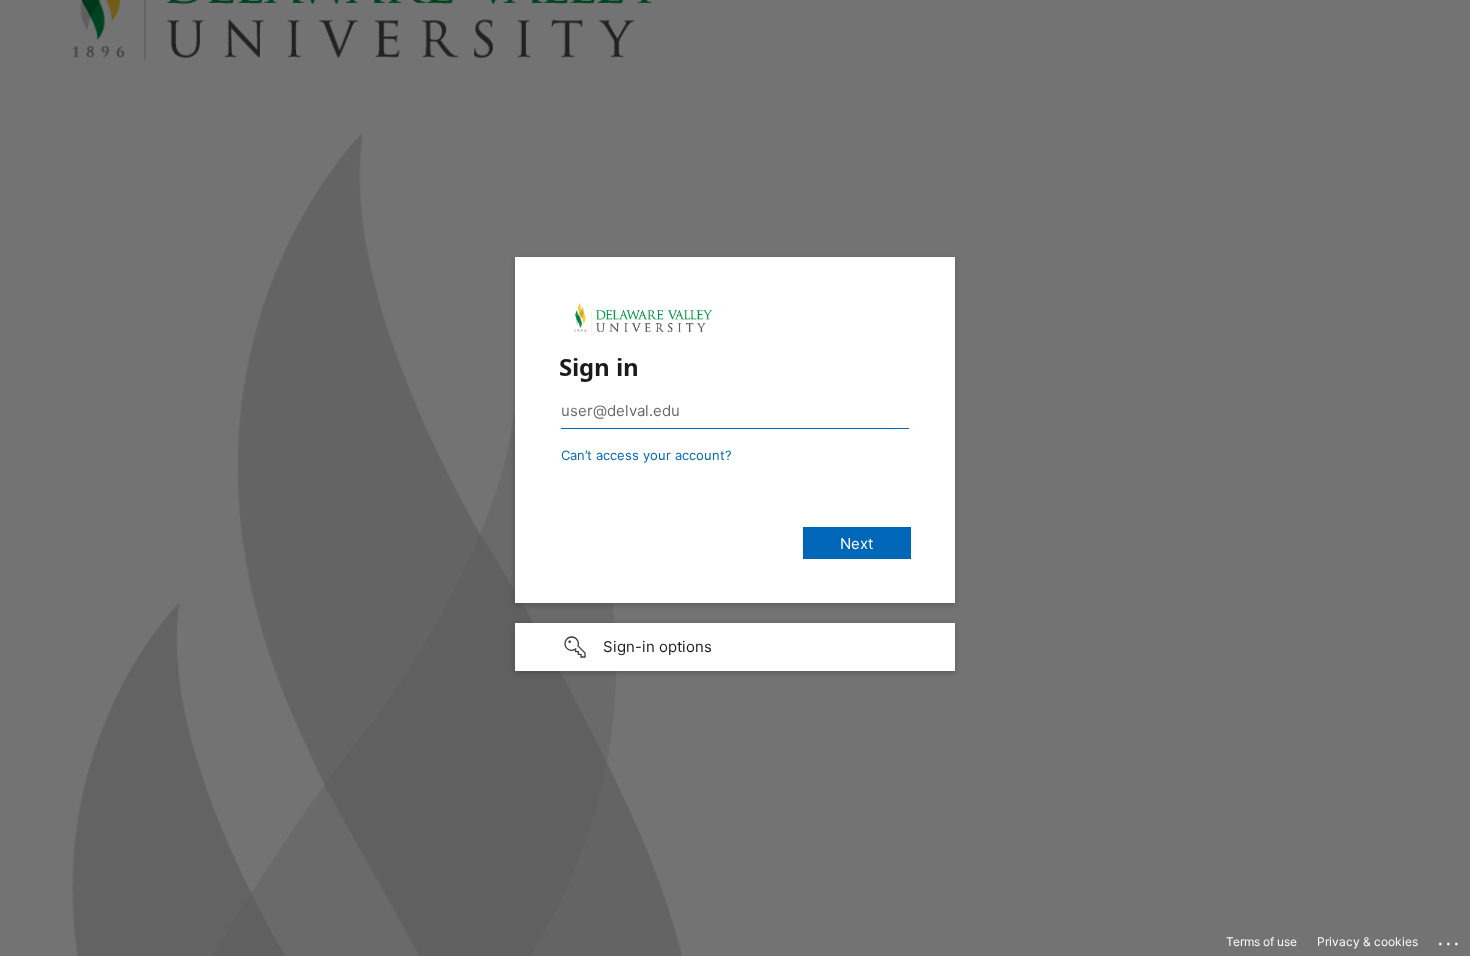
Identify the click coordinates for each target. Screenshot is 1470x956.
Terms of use (1261, 941)
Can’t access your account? (646, 455)
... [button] (1450, 939)
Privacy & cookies (1367, 941)
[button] (735, 647)
